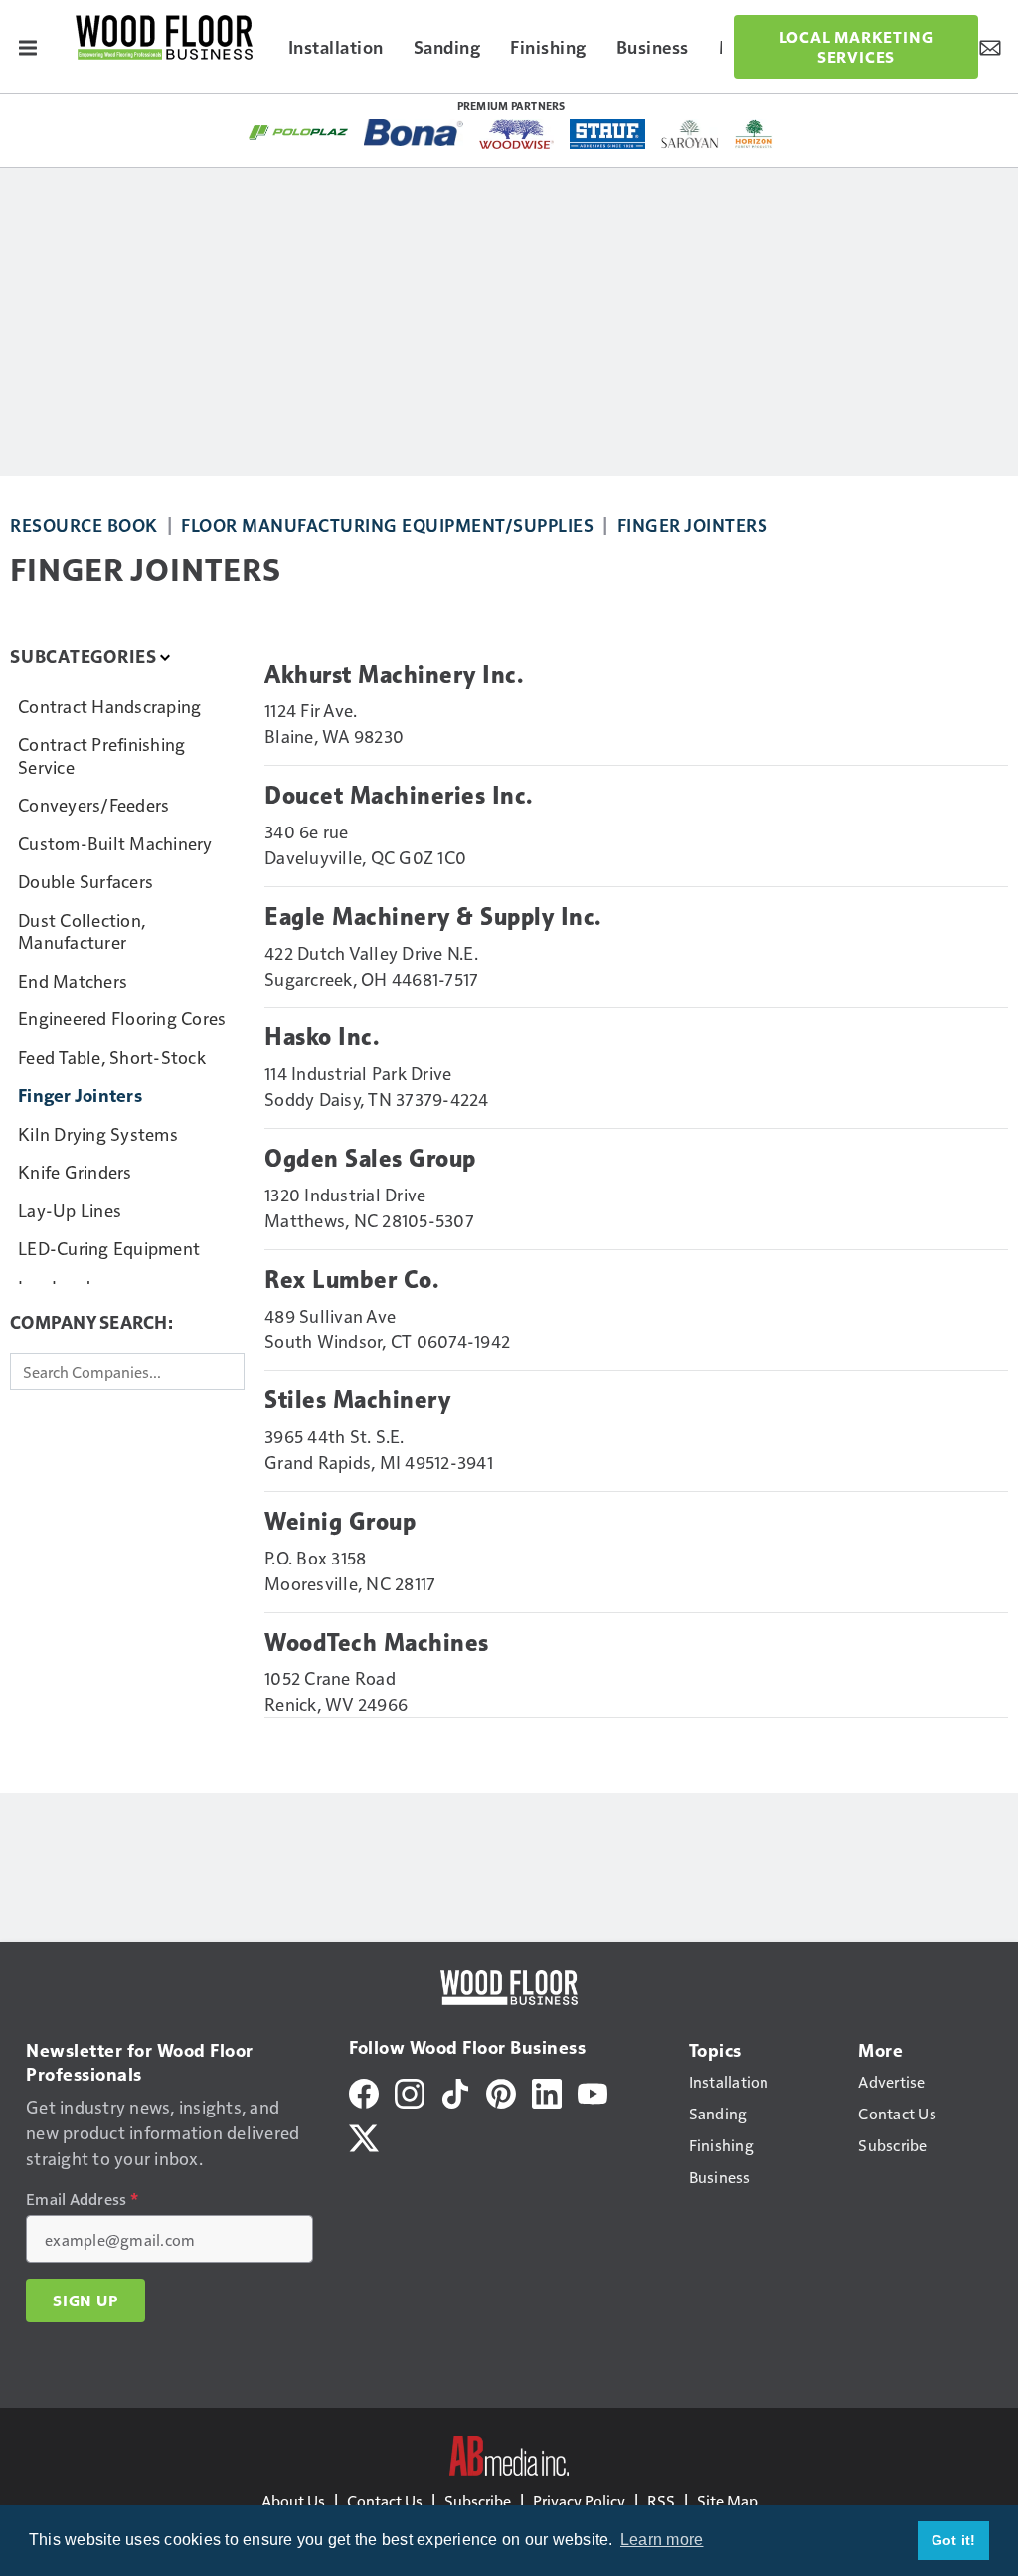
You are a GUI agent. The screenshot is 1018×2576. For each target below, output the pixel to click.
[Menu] (28, 47)
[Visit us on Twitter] (364, 2135)
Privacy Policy (579, 2501)
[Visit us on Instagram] (410, 2090)
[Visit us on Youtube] (593, 2090)
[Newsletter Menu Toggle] (990, 47)
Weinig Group (340, 1522)
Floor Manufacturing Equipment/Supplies (387, 525)
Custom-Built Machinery (115, 843)
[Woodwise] (516, 134)
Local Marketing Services (856, 47)
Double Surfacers (85, 881)
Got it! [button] (954, 2540)
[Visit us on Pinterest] (501, 2090)
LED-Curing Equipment (109, 1248)
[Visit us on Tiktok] (455, 2090)
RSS (661, 2501)
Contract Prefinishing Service (101, 755)
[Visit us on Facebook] (364, 2090)
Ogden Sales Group (370, 1159)
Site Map (727, 2501)
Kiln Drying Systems (98, 1133)
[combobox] (127, 1372)
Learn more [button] (662, 2540)
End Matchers (73, 980)
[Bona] (414, 133)
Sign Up (85, 2300)
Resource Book (84, 525)
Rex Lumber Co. (351, 1280)
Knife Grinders (75, 1171)
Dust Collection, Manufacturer (82, 931)
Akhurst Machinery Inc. (394, 675)
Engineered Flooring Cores (122, 1018)
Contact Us (385, 2501)
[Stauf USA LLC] (607, 134)
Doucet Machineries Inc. (399, 796)
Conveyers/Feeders (93, 804)
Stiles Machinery (357, 1400)
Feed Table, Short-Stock (112, 1057)
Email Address (82, 2199)
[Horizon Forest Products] (754, 134)
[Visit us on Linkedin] (547, 2090)
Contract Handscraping (109, 706)
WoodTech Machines (377, 1643)
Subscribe (478, 2501)
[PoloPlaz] (298, 131)
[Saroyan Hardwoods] (690, 134)
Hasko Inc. (322, 1037)
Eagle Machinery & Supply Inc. (433, 917)
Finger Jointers (693, 525)
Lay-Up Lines (70, 1210)
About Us (293, 2501)
